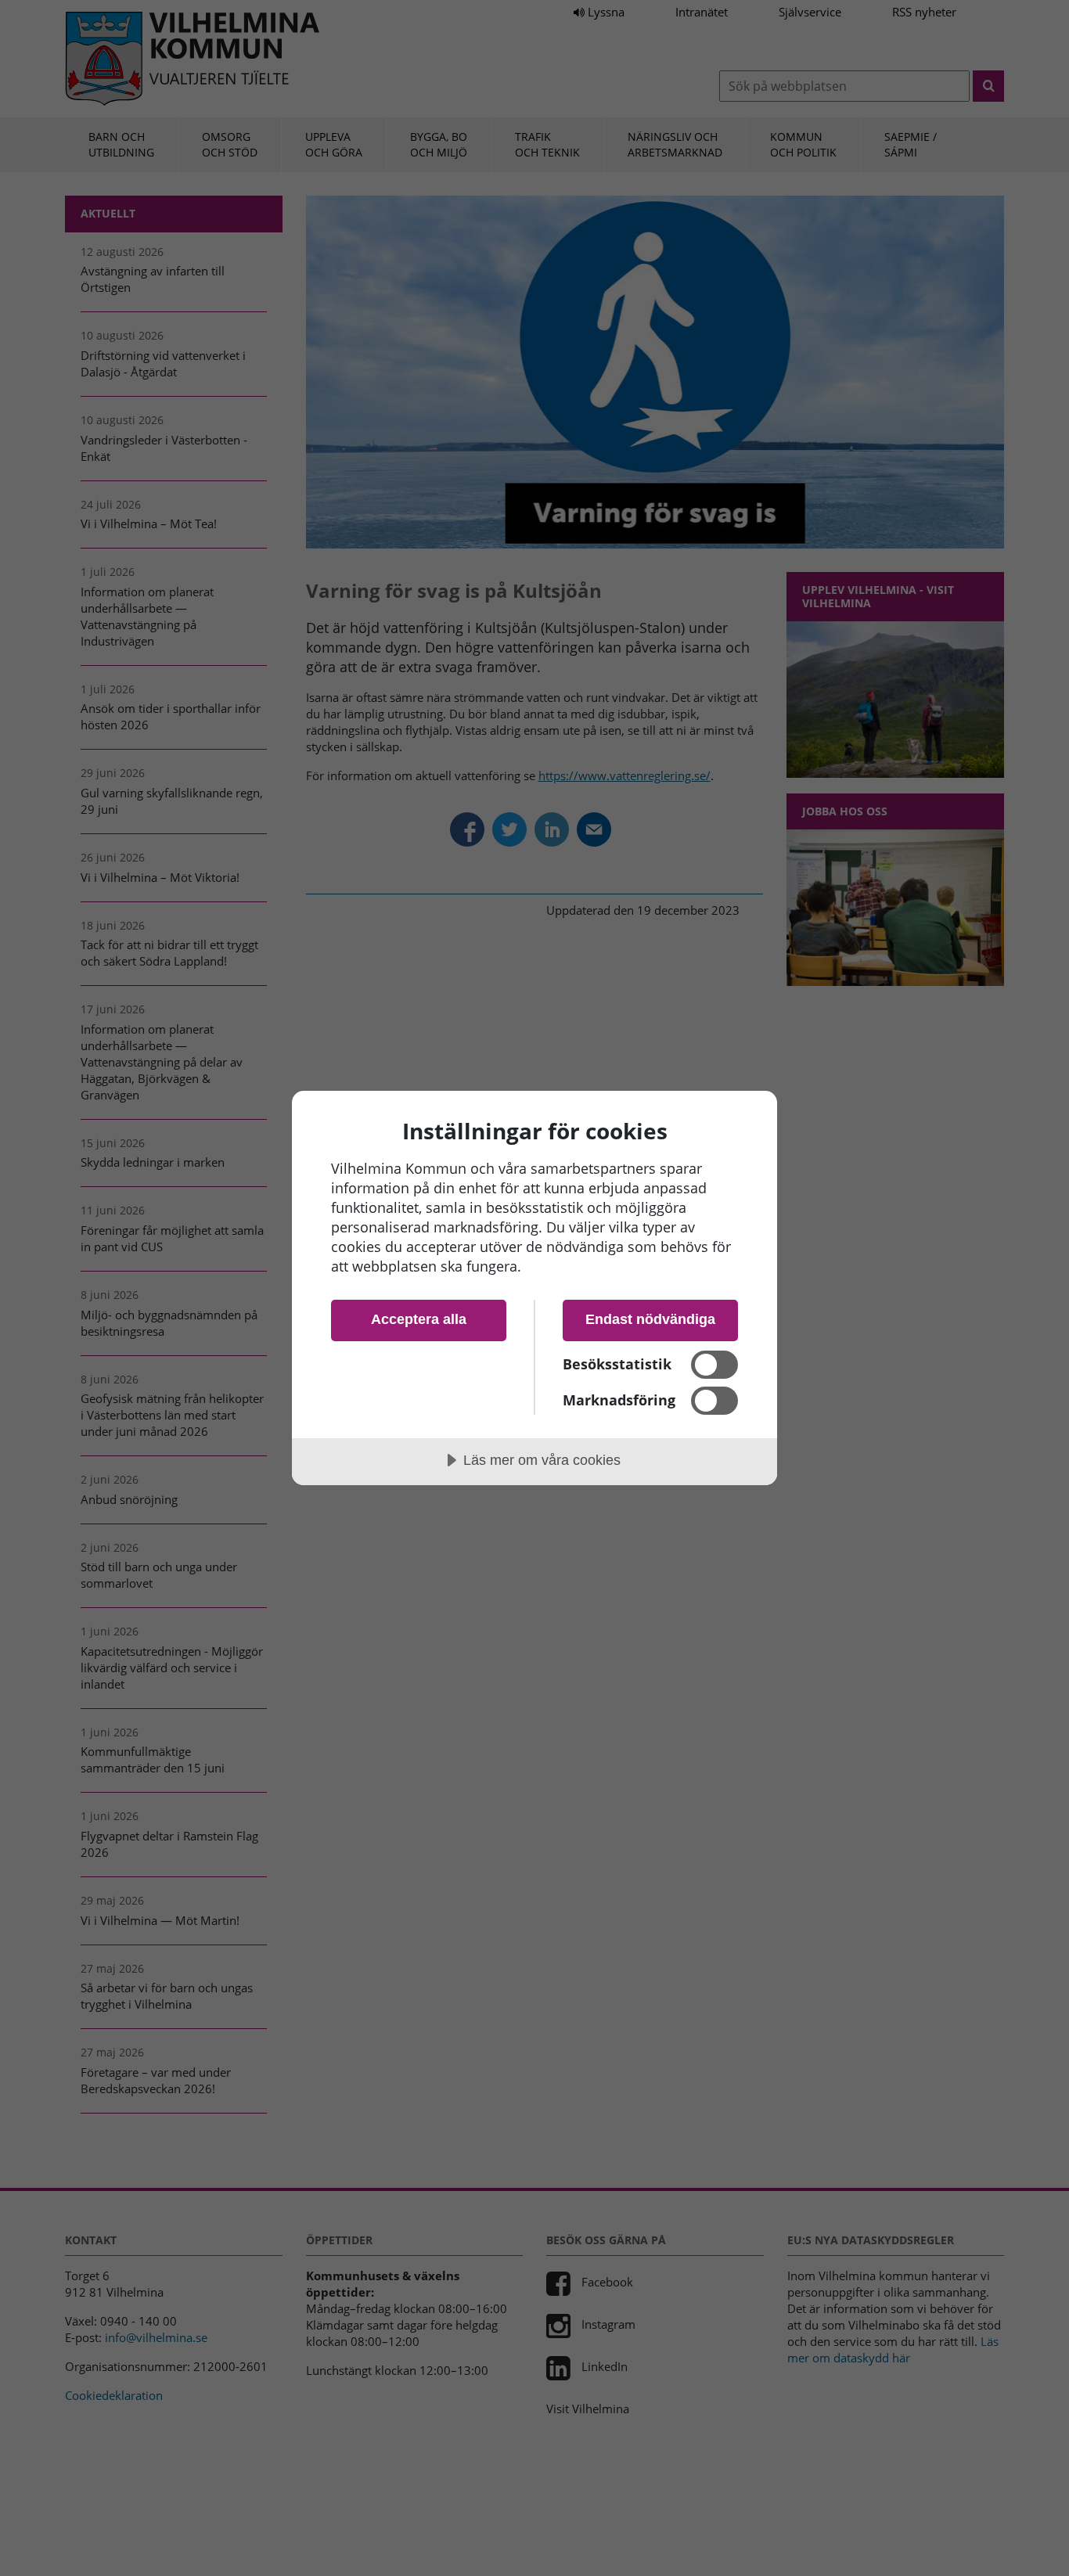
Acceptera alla (419, 1319)
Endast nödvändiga (650, 1319)
